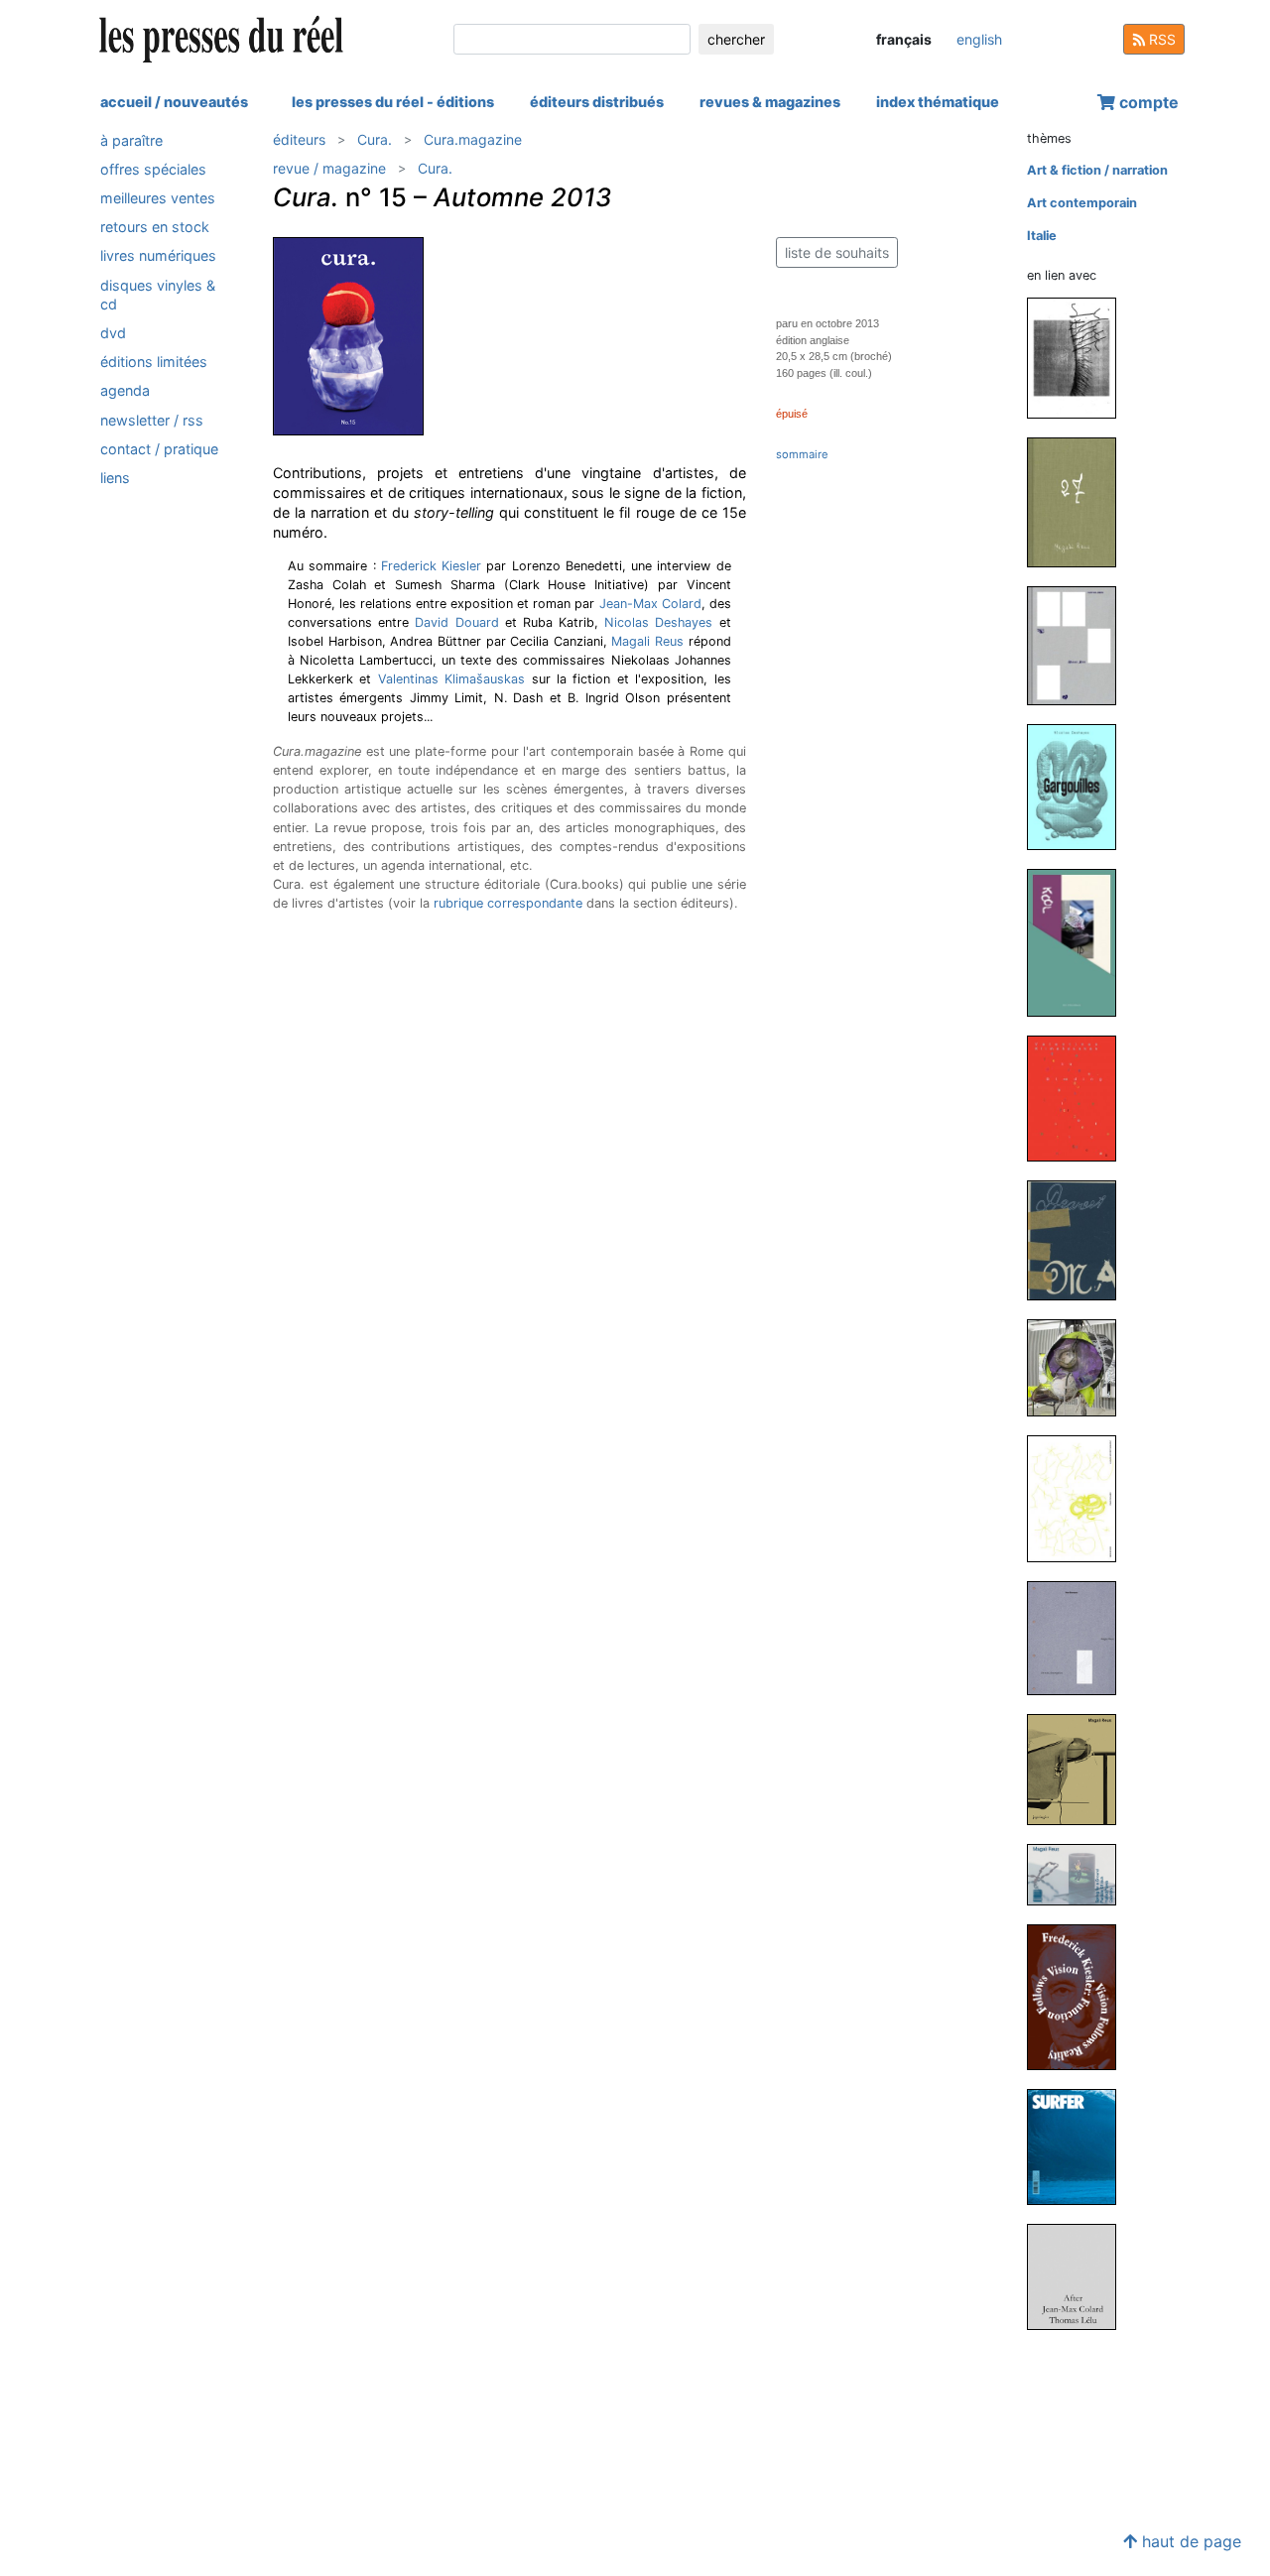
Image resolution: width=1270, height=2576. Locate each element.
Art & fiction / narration (1097, 170)
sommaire (802, 454)
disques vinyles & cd (158, 295)
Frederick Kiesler (431, 566)
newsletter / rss (152, 420)
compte (1147, 102)
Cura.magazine (473, 139)
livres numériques (158, 256)
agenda (125, 391)
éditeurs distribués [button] (597, 102)
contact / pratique (159, 449)
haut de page (1189, 2541)
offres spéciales (153, 169)
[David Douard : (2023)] (1079, 1367)
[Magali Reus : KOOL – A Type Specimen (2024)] (1079, 942)
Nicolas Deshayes (658, 622)
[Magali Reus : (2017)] (1079, 1768)
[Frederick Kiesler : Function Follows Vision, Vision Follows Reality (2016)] (1079, 1996)
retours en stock (155, 228)
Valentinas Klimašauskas (451, 679)
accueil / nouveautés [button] (174, 102)
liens (115, 478)
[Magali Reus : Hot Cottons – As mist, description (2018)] (1079, 1637)
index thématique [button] (938, 102)
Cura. (375, 139)
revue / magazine (329, 168)
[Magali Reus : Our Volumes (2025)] (1079, 645)
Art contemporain (1082, 203)
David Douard (456, 622)
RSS (1160, 39)
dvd (113, 333)
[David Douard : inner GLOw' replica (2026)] (1079, 357)
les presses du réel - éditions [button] (393, 102)
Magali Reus (647, 641)
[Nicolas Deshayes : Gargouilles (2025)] (1079, 786)
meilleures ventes (158, 198)
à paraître (131, 140)
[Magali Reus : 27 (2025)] (1079, 501)
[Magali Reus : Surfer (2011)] (1079, 2146)
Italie (1042, 236)
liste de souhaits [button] (837, 252)
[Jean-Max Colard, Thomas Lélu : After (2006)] (1079, 2276)
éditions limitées (154, 363)
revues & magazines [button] (770, 102)
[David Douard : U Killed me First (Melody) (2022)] (1079, 1497)
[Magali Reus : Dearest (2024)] (1079, 1239)
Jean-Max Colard (650, 604)
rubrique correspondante (508, 903)
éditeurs (299, 139)
